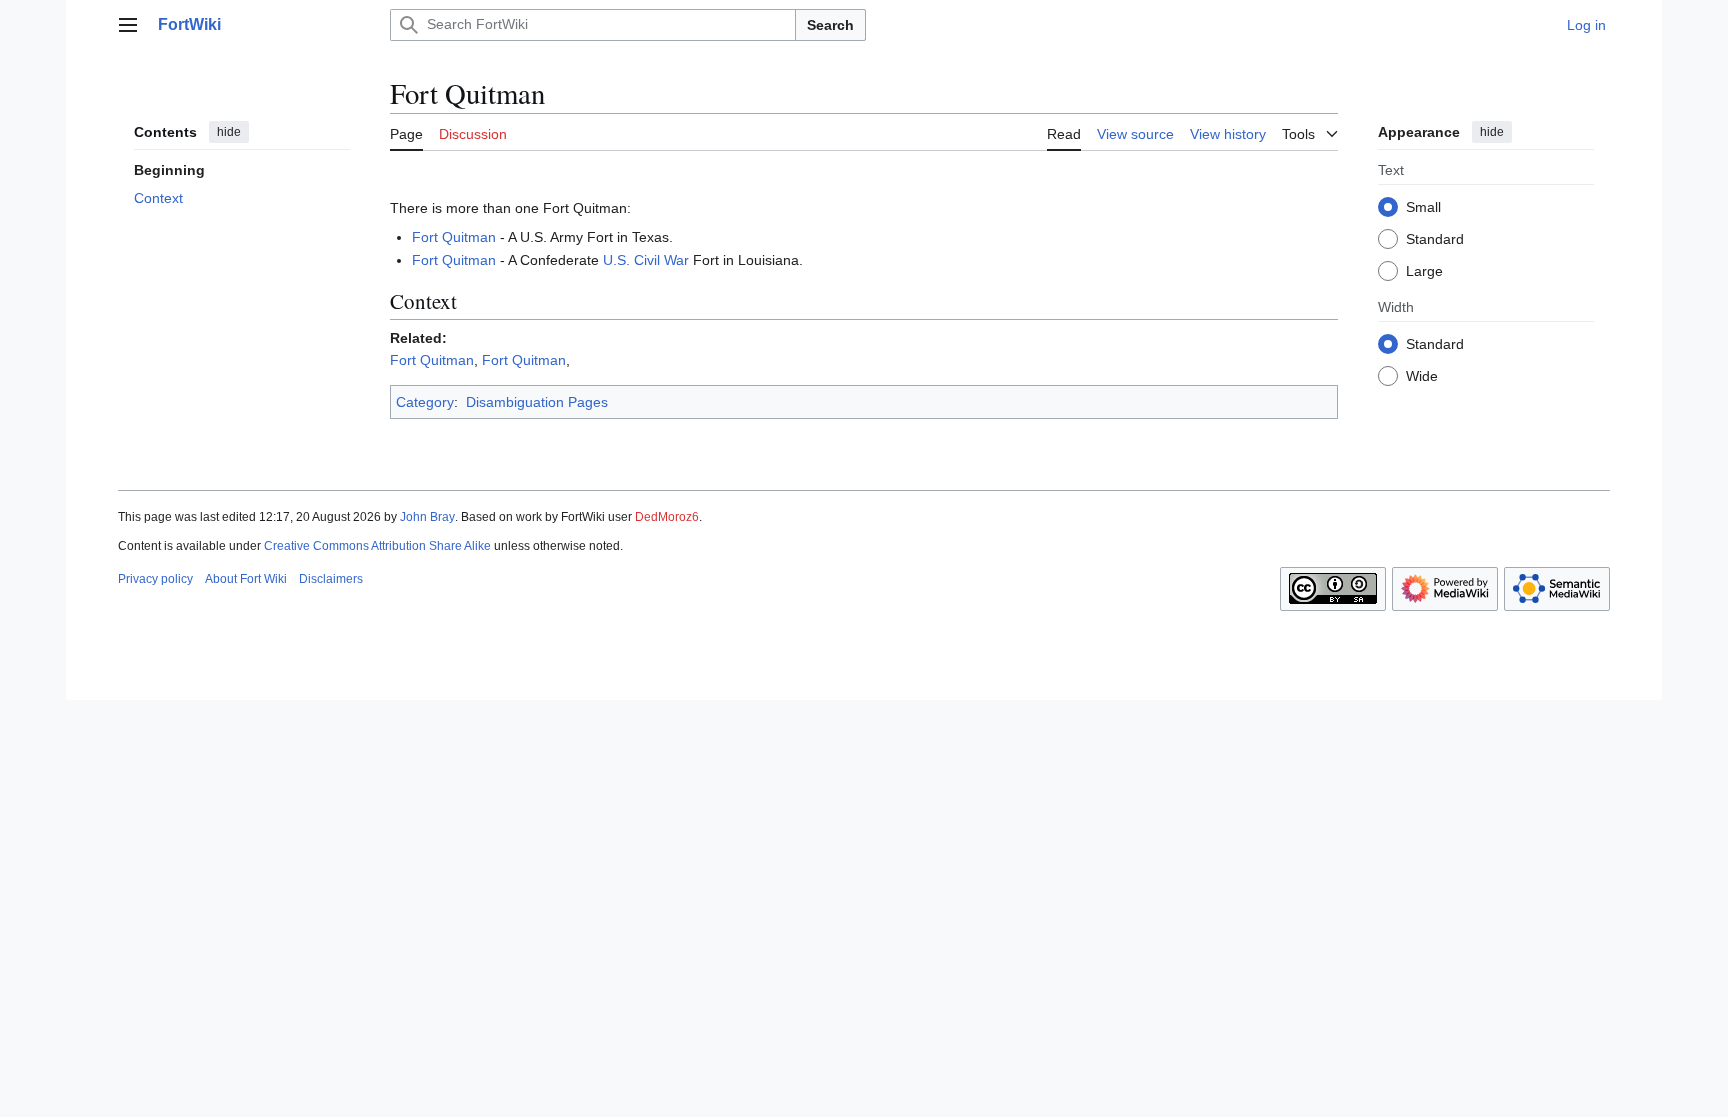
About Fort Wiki (246, 579)
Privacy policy (155, 579)
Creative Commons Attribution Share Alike (377, 546)
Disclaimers (331, 579)
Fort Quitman (454, 237)
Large (1424, 271)
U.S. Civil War (646, 260)
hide (229, 132)
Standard (1435, 239)
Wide (1422, 376)
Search (830, 25)
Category (425, 402)
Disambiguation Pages (537, 402)
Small (1423, 207)
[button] (128, 25)
